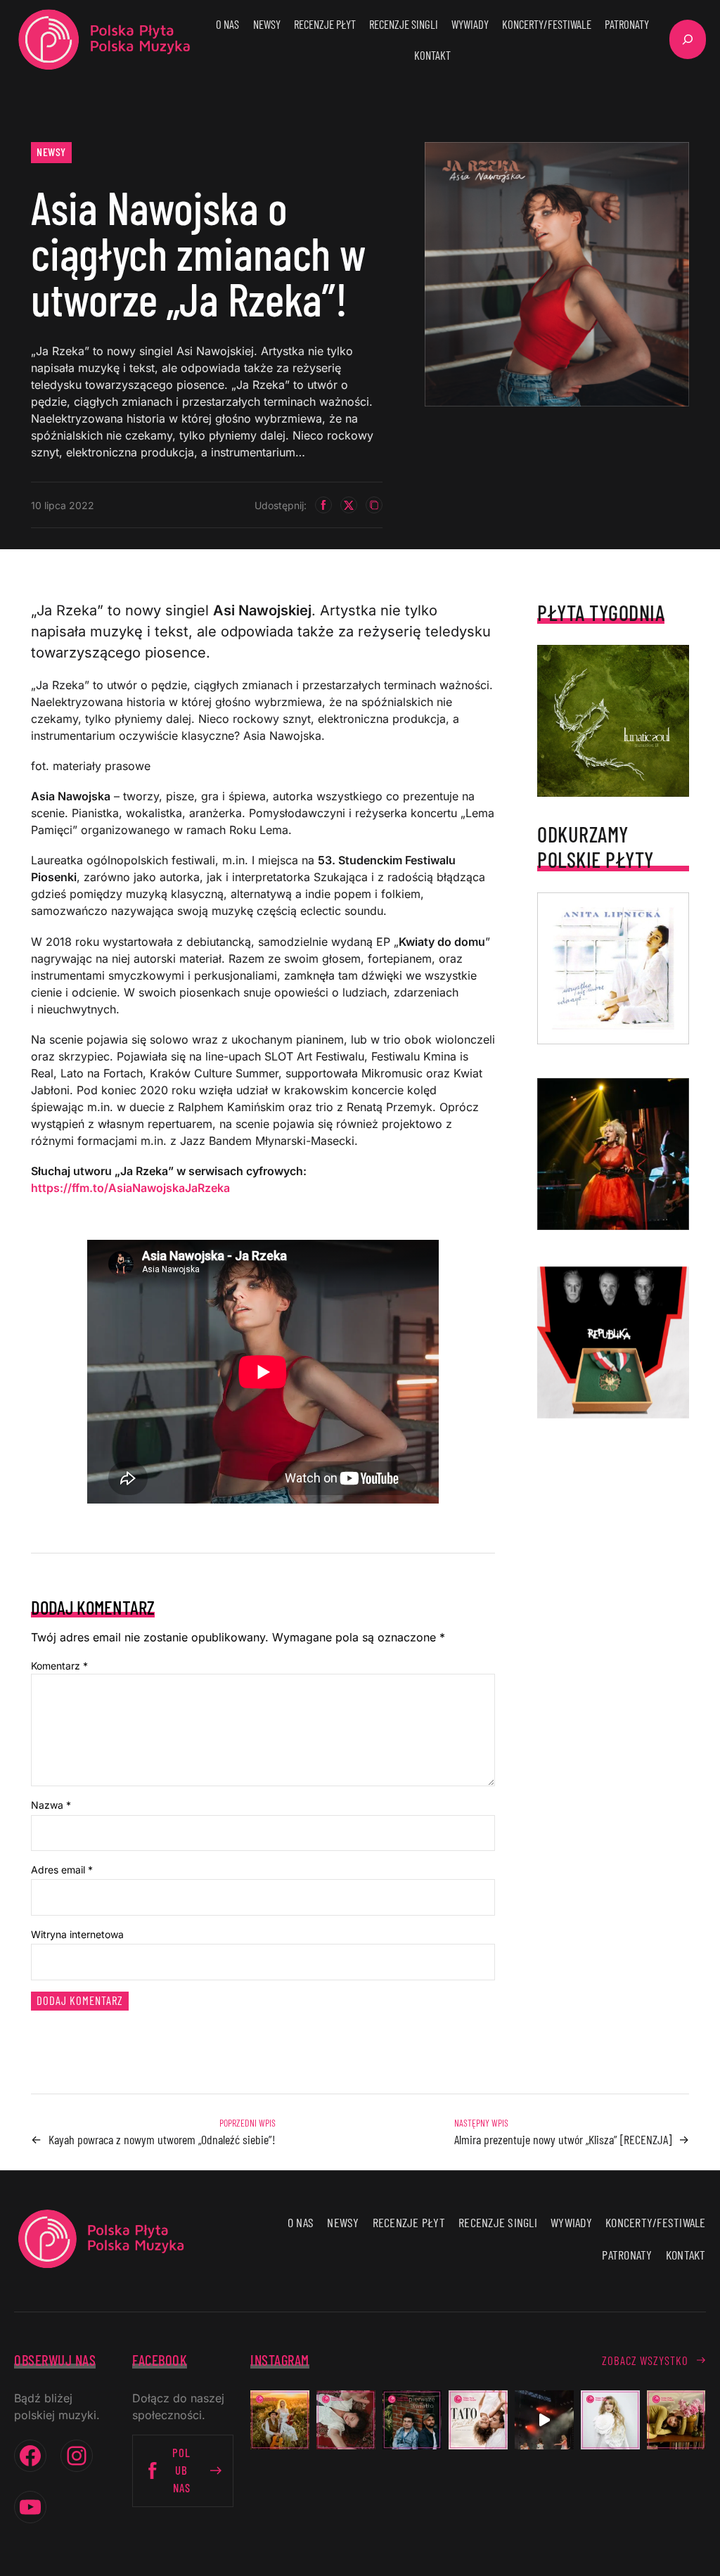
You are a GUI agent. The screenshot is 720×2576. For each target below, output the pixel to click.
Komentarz (59, 1666)
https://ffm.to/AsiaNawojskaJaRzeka (130, 1188)
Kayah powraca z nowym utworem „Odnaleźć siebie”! (162, 2139)
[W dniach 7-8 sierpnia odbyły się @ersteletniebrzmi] (544, 2420)
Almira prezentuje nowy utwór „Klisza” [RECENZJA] (563, 2139)
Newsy (51, 152)
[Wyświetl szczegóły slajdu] (613, 1154)
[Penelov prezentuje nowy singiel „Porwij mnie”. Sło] (676, 2420)
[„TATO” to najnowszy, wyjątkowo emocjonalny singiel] (478, 2420)
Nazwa (51, 1805)
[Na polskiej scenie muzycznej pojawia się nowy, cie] (346, 2420)
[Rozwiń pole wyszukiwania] (688, 39)
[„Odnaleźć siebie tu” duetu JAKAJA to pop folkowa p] (280, 2420)
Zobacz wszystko (645, 2360)
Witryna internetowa (77, 1934)
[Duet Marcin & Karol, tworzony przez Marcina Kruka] (412, 2420)
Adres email (62, 1870)
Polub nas (181, 2470)
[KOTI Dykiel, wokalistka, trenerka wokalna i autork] (610, 2420)
